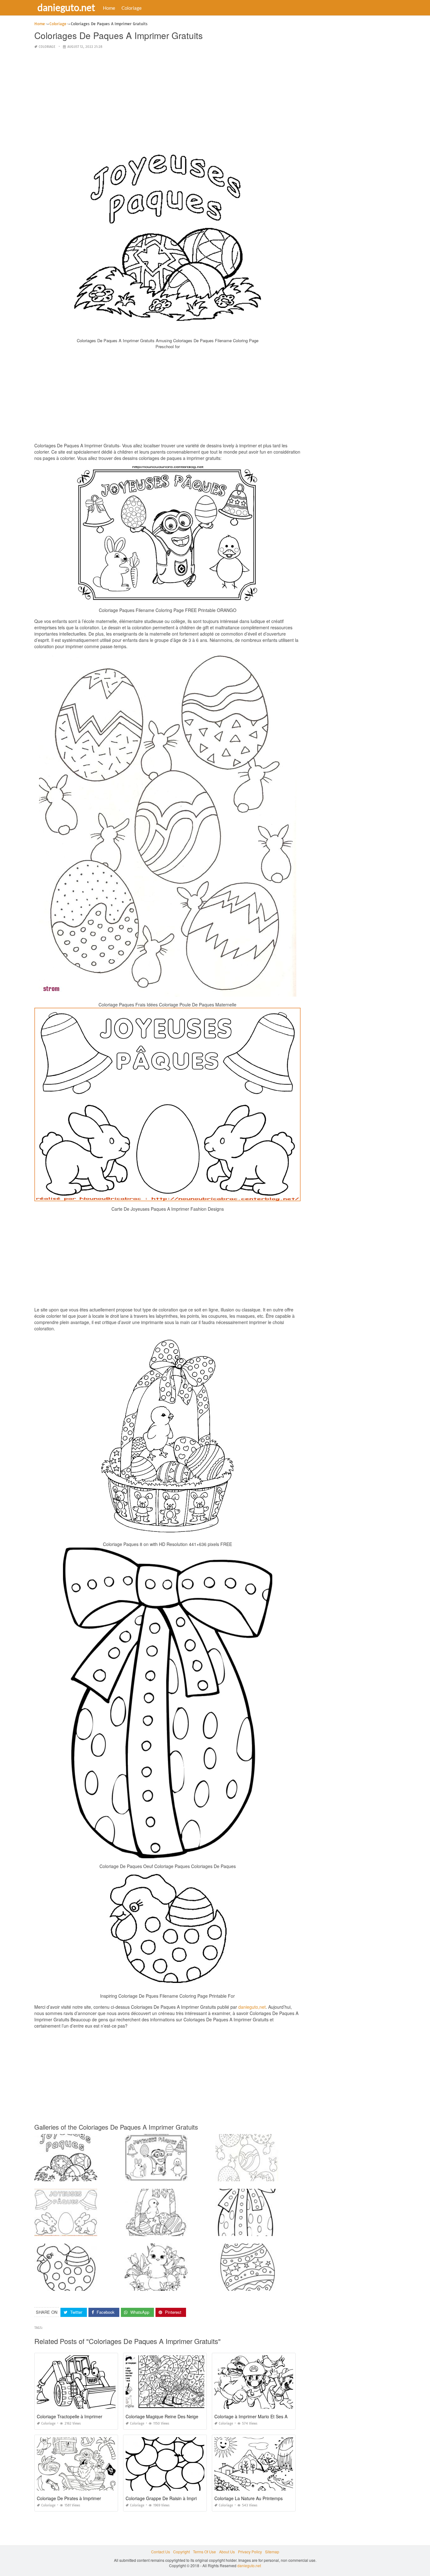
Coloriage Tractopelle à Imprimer (70, 2416)
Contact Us (161, 2552)
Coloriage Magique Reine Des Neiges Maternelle (174, 2416)
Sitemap (272, 2552)
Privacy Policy (250, 2552)
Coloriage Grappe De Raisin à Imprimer (165, 2498)
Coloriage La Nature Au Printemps (249, 2498)
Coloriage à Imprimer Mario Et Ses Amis (254, 2416)
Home (109, 8)
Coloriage (132, 8)
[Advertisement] (167, 99)
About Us (227, 2552)
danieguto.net (66, 7)
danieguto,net (252, 2007)
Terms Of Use (204, 2552)
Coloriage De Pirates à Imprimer (69, 2498)
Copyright (181, 2552)
